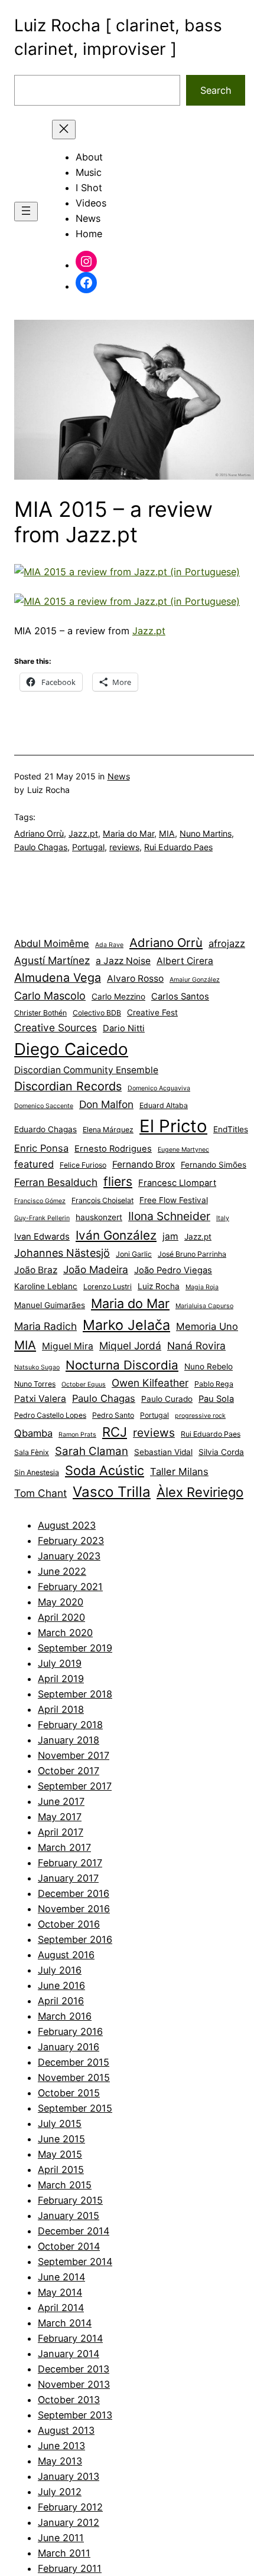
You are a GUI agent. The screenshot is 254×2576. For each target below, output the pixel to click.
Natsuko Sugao (37, 1367)
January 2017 (68, 1878)
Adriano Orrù (39, 833)
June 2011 (61, 2538)
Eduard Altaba (164, 1105)
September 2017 (75, 1786)
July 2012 (60, 2492)
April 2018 (61, 1709)
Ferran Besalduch (56, 1182)
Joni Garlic (134, 1254)
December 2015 (74, 2062)
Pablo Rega (214, 1384)
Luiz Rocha (159, 1286)
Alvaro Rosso (135, 979)
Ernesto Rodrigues (113, 1149)
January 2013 (69, 2476)
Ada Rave (109, 945)
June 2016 (61, 1985)
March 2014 (65, 2323)
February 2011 (70, 2568)
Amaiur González (195, 980)
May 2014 (60, 2292)
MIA (167, 833)
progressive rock (200, 1416)
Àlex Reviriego (200, 1492)
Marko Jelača (126, 1325)
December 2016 (74, 1893)
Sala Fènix (32, 1452)
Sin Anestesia (37, 1472)
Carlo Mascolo (50, 996)
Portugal (88, 847)
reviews (124, 847)
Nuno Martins (206, 833)
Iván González (116, 1235)
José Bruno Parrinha (192, 1254)
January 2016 (69, 2047)
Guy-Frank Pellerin (42, 1218)
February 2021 (70, 1587)
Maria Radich (45, 1326)
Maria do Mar (128, 833)
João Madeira (96, 1269)
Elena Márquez (108, 1130)
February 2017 (70, 1863)
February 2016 (70, 2031)
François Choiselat (102, 1200)
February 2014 (70, 2338)
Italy (223, 1218)
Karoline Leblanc (46, 1286)
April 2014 (61, 2308)
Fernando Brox (144, 1164)
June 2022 (62, 1571)
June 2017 (61, 1801)
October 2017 (69, 1771)
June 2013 (61, 2446)
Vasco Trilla (112, 1492)
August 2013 (66, 2430)
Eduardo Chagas (45, 1129)
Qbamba (33, 1433)
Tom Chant (40, 1493)
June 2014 (61, 2277)
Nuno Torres (35, 1384)
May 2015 (60, 2154)
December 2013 (74, 2369)
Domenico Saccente (44, 1106)
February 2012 (70, 2507)
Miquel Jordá (130, 1346)
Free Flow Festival (174, 1200)
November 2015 (74, 2077)
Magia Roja (202, 1287)
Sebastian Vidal (163, 1452)
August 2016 (66, 1955)
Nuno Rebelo (209, 1366)
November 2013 (74, 2384)
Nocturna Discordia (122, 1365)
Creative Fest (152, 1012)
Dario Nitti (124, 1028)
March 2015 (65, 2185)
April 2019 (61, 1679)
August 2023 (67, 1525)
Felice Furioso (83, 1165)
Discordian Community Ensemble (86, 1070)
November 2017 (74, 1755)
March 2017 (64, 1847)
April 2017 (61, 1832)
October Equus (84, 1384)
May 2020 (61, 1602)
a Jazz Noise (123, 961)
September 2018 (75, 1694)
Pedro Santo (113, 1415)
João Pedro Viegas (173, 1270)
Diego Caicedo (71, 1049)
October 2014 (69, 2246)
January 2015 (69, 2216)
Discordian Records (68, 1086)
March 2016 (65, 2016)
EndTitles (231, 1129)
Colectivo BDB (97, 1013)
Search (216, 90)
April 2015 (61, 2169)
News (119, 776)
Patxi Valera (40, 1399)
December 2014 (74, 2231)
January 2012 (69, 2522)
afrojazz (227, 943)
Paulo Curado (167, 1399)
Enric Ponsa (41, 1148)
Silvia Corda (221, 1452)
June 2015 (61, 2139)
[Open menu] (26, 212)
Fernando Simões (214, 1165)
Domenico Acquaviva (159, 1088)
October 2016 (69, 1924)
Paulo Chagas (41, 847)
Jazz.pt (149, 631)
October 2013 (69, 2400)
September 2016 (75, 1939)
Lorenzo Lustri (108, 1287)
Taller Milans (179, 1471)
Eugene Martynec (183, 1150)
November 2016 (74, 1909)
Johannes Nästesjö (62, 1253)
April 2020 (61, 1617)
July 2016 (60, 1970)
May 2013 (60, 2461)
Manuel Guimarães (50, 1305)
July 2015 (60, 2123)
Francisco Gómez (40, 1201)
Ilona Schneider (169, 1216)
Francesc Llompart (177, 1183)
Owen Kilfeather (150, 1383)
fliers (118, 1182)
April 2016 (61, 2001)
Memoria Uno (207, 1326)
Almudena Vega (58, 978)
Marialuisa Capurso (204, 1306)
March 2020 (65, 1633)
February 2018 (70, 1725)
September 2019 (75, 1648)
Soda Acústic (105, 1470)
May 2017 (60, 1817)
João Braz (36, 1270)
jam (170, 1236)
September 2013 (75, 2415)
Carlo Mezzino (118, 997)
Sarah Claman (92, 1451)
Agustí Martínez (52, 960)
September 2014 (75, 2262)
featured (34, 1164)
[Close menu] (64, 130)
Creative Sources (56, 1028)
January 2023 (69, 1556)
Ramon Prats (77, 1435)
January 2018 (69, 1740)
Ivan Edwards (42, 1237)
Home (89, 234)
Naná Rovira (196, 1346)
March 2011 (64, 2553)
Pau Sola (216, 1399)
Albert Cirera (185, 961)
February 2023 (71, 1541)
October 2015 (69, 2093)
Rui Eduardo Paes (178, 847)
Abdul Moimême (52, 943)
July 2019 (60, 1663)
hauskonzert (99, 1217)
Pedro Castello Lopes (50, 1415)
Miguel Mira (68, 1346)
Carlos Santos (180, 997)
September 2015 (75, 2108)
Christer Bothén (40, 1013)
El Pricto (173, 1126)
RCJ (115, 1432)
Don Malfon (106, 1104)
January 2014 (69, 2354)
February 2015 (70, 2200)
